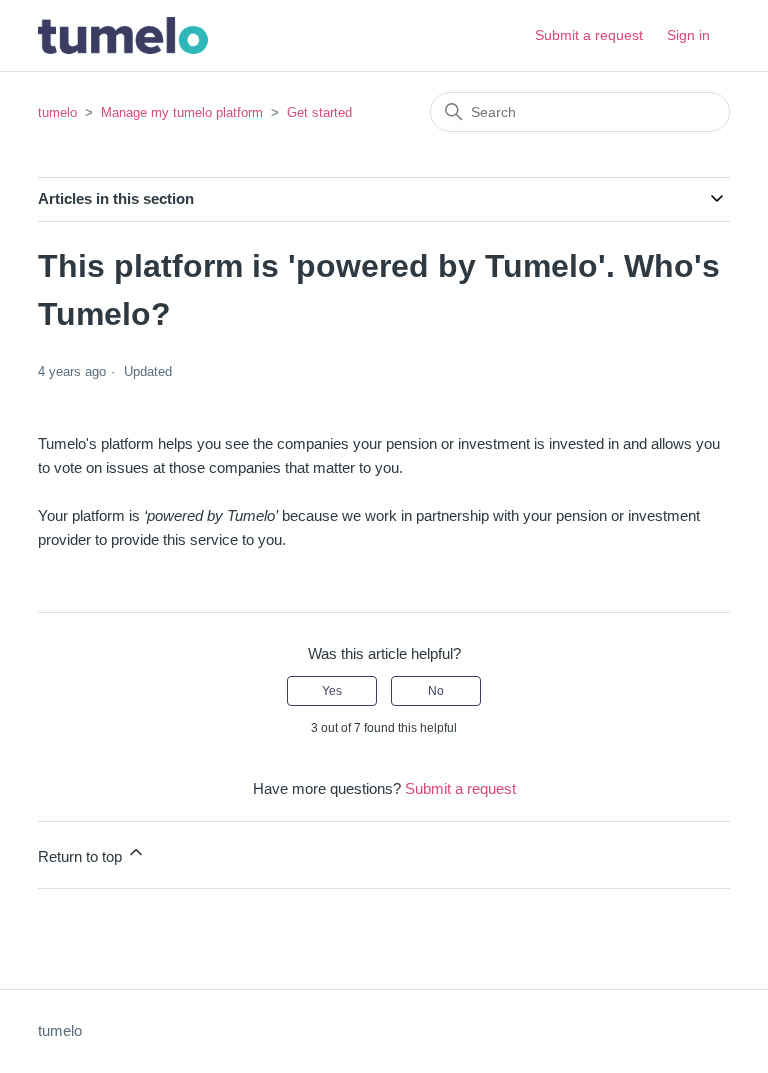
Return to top (82, 856)
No (436, 691)
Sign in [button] (688, 35)
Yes (332, 691)
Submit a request (589, 35)
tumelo (57, 112)
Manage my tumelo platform (182, 112)
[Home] (122, 35)
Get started (319, 112)
